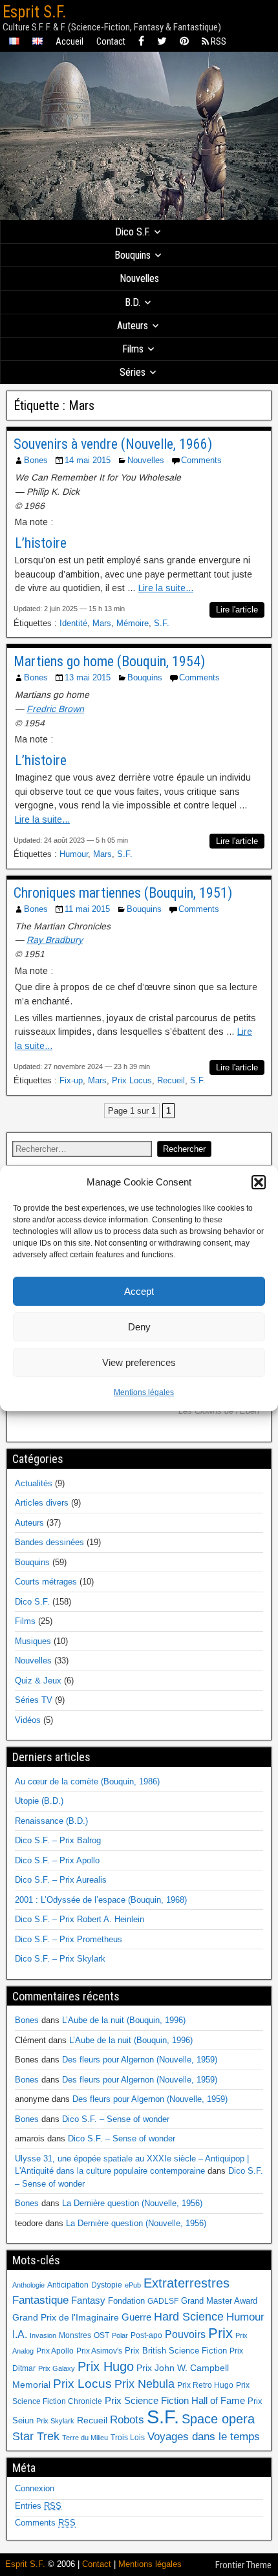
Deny (139, 1327)
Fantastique (40, 2300)
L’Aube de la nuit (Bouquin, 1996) (124, 2020)
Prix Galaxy (57, 2368)
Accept (139, 1291)
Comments (201, 460)
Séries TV (34, 1700)
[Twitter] (162, 42)
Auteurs (133, 326)
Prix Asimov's (99, 2351)
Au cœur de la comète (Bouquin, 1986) (87, 1781)
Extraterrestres (187, 2283)
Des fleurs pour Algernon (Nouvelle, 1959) (140, 2060)
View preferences (139, 1362)
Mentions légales (144, 1392)
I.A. (20, 2334)
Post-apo (146, 2335)
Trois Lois (128, 2438)
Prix (220, 2333)
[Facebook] (141, 42)
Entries (38, 2506)
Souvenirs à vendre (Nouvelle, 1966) (113, 444)
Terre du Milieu (85, 2438)
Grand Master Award (219, 2301)
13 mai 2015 (88, 677)
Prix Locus (132, 1080)
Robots (127, 2419)
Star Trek (36, 2436)
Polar (120, 2335)
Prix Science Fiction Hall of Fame (175, 2401)
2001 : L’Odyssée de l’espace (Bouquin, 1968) (101, 1900)
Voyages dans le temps (204, 2437)
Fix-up (71, 1080)
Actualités (34, 1483)
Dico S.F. (133, 232)
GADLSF (163, 2301)
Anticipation (68, 2285)
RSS (218, 41)
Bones (36, 460)
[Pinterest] (184, 42)
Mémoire (133, 623)
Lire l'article (237, 610)
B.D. (133, 302)
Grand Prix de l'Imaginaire (66, 2318)
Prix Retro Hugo (205, 2385)
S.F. (162, 623)
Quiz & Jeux (38, 1681)
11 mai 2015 (87, 909)
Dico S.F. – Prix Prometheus (69, 1939)
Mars (102, 623)
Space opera (218, 2419)
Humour (74, 854)
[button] (259, 1182)
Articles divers (42, 1503)
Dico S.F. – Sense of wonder (116, 2119)
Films (133, 349)
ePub (133, 2285)
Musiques (33, 1641)
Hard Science (189, 2317)
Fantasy (88, 2300)
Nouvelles (139, 278)
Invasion (43, 2335)
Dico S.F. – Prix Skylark (60, 1959)
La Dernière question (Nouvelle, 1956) (132, 2203)
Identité (73, 623)
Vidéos (28, 1720)
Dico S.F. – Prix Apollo (57, 1860)
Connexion (35, 2488)
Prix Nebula (144, 2384)
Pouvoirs (185, 2334)
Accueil (69, 41)
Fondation (126, 2301)
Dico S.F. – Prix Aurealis (61, 1880)
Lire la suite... (166, 588)
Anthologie (28, 2285)
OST (102, 2335)
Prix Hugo (106, 2366)
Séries (133, 372)
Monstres (75, 2335)
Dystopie (107, 2285)
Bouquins (133, 255)
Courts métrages (46, 1582)
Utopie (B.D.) (39, 1801)
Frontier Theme (243, 2565)
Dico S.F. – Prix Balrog (58, 1840)
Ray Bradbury (55, 940)
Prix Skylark (55, 2421)
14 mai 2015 (88, 460)
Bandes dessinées (49, 1542)
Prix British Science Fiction (176, 2351)
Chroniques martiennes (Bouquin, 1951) (123, 893)
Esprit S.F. (35, 12)
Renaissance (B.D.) (51, 1821)
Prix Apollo (55, 2351)
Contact (111, 41)
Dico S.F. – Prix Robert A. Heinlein (80, 1919)
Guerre (136, 2317)
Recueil (171, 1080)
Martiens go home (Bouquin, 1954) (109, 661)
